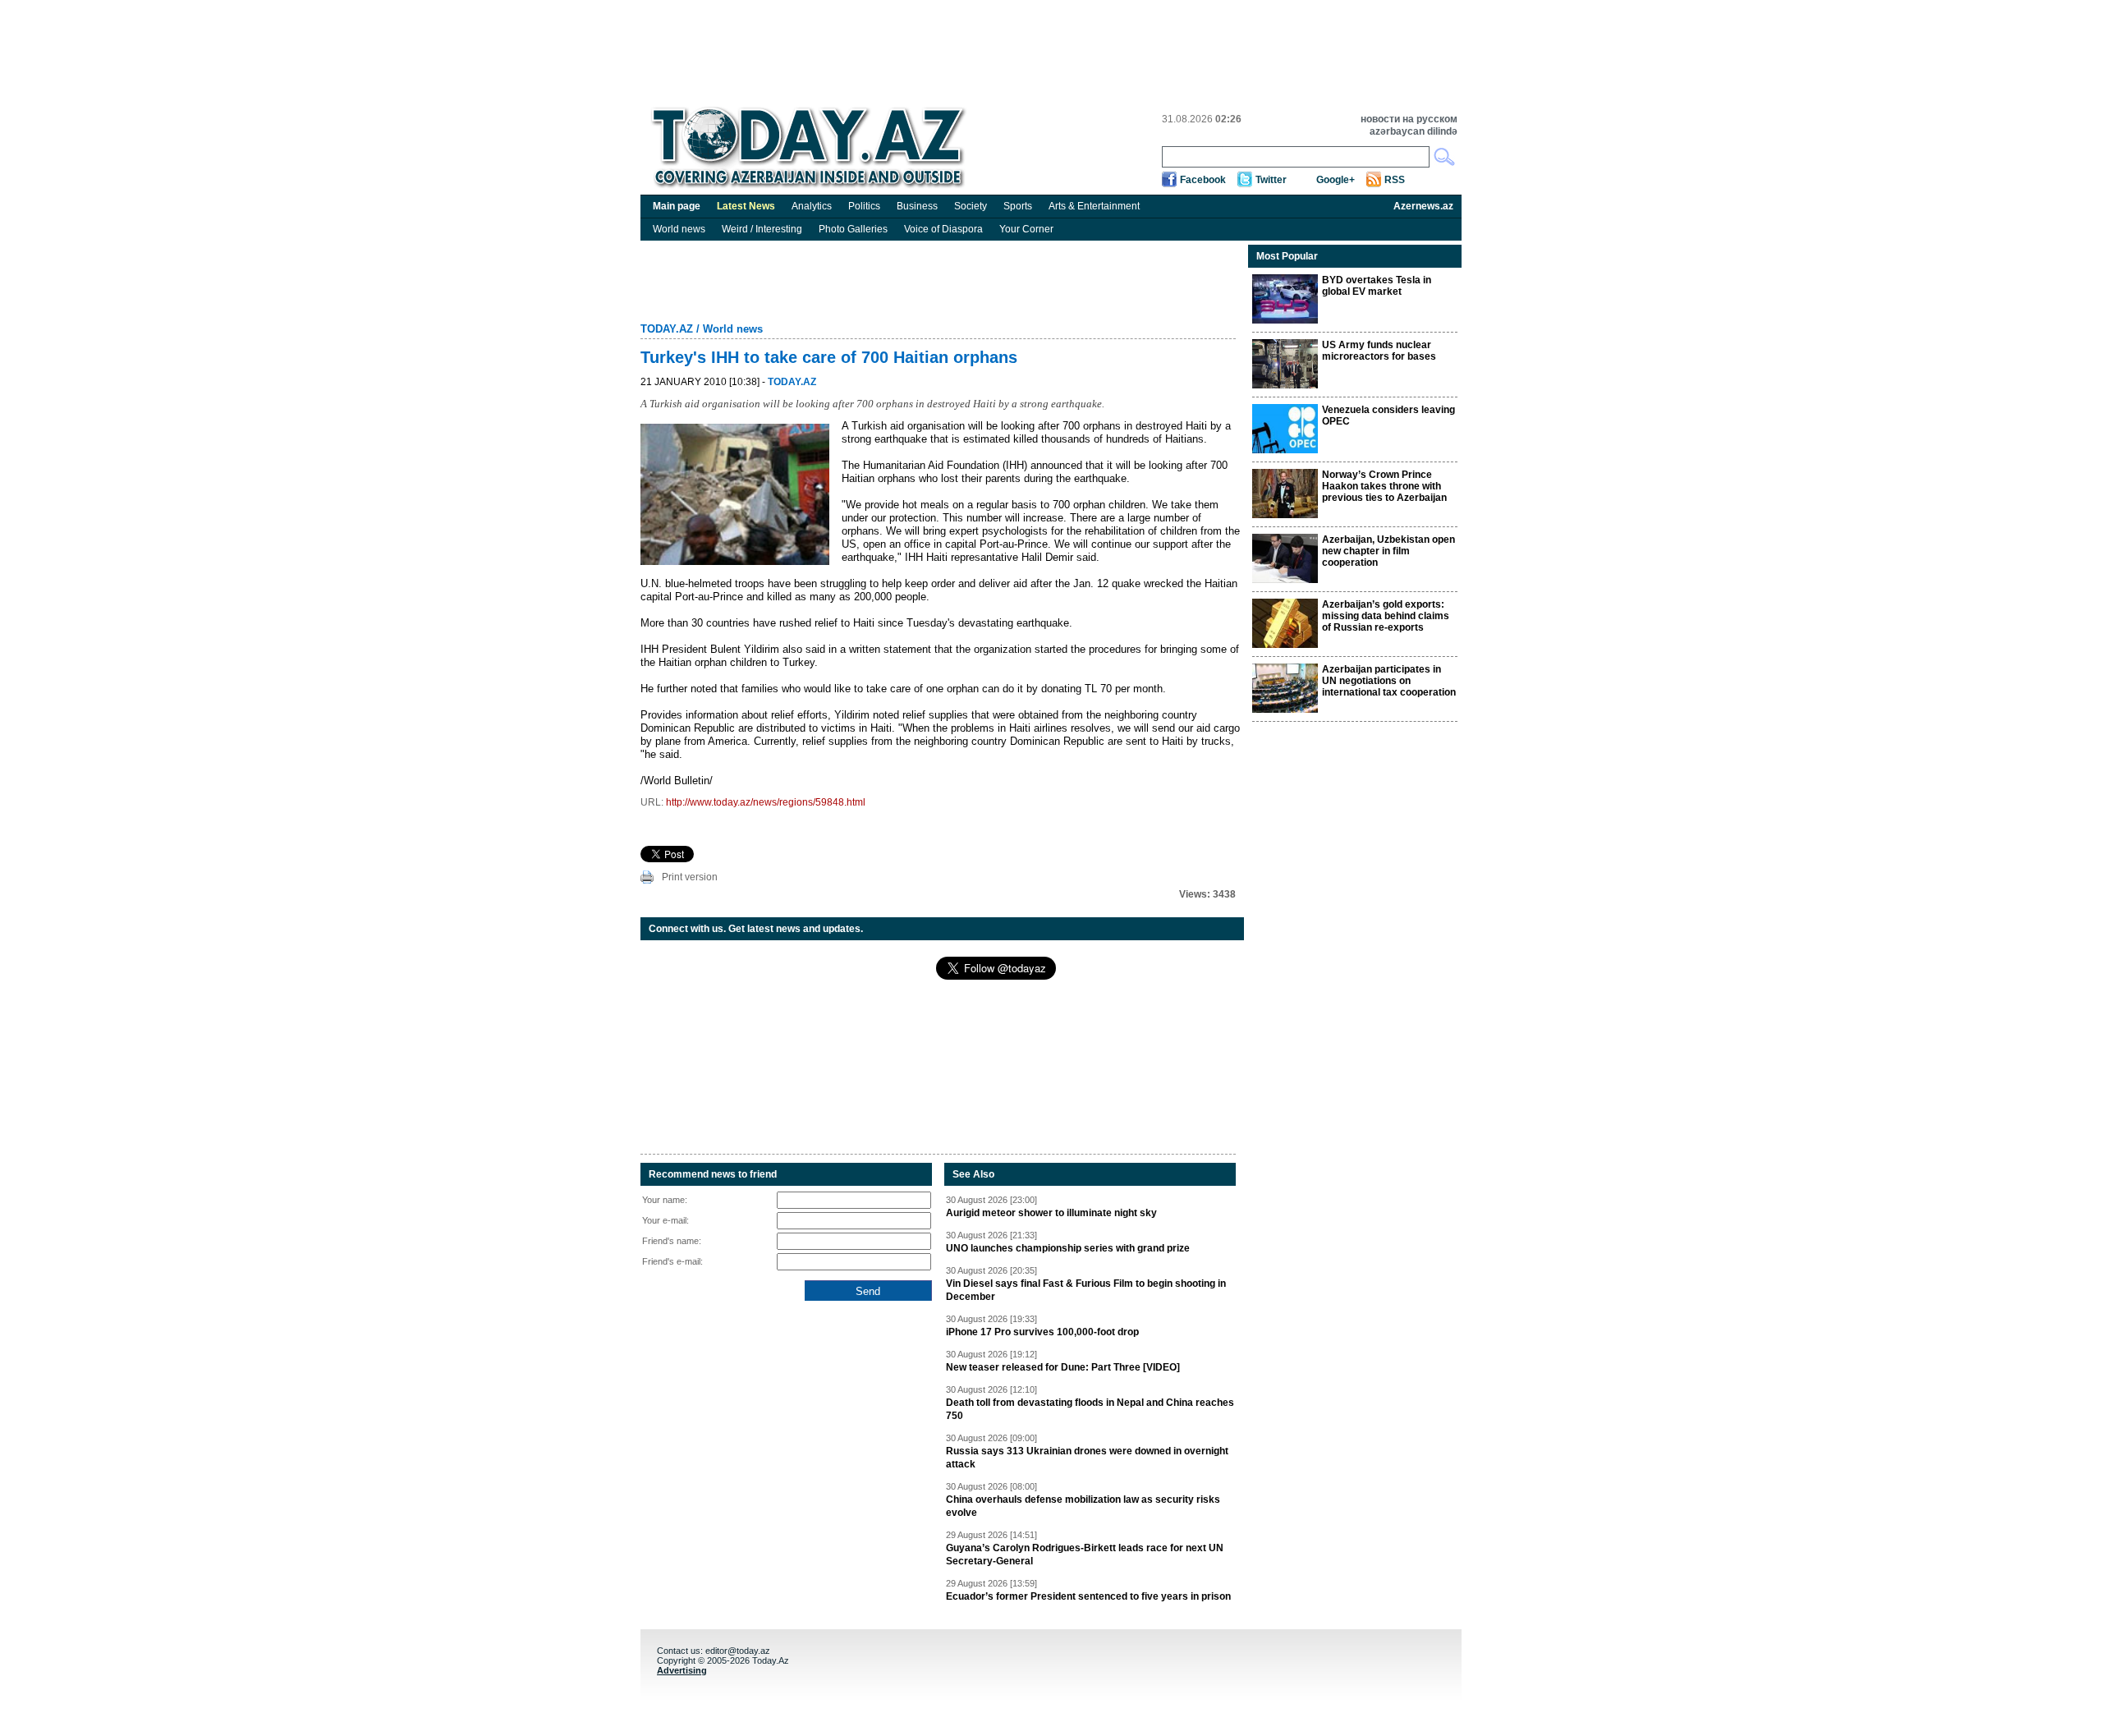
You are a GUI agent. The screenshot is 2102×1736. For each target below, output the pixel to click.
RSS (1395, 180)
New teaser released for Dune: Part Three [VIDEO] (1063, 1367)
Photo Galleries (853, 229)
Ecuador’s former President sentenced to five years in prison (1088, 1596)
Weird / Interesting (762, 229)
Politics (864, 206)
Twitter (1271, 180)
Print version (690, 877)
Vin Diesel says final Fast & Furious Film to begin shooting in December (1086, 1290)
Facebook (1203, 180)
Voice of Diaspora (943, 229)
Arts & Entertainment (1094, 206)
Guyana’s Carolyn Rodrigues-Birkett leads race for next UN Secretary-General (1085, 1555)
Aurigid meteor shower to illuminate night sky (1051, 1213)
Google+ (1336, 180)
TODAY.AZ (667, 329)
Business (917, 206)
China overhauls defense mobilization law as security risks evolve (1083, 1506)
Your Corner (1026, 229)
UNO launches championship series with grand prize (1068, 1248)
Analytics (812, 206)
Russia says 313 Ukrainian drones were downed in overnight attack (1087, 1458)
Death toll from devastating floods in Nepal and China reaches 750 (1090, 1409)
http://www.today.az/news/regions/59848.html (766, 802)
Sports (1018, 206)
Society (971, 206)
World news (679, 229)
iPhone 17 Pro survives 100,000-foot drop (1042, 1332)
